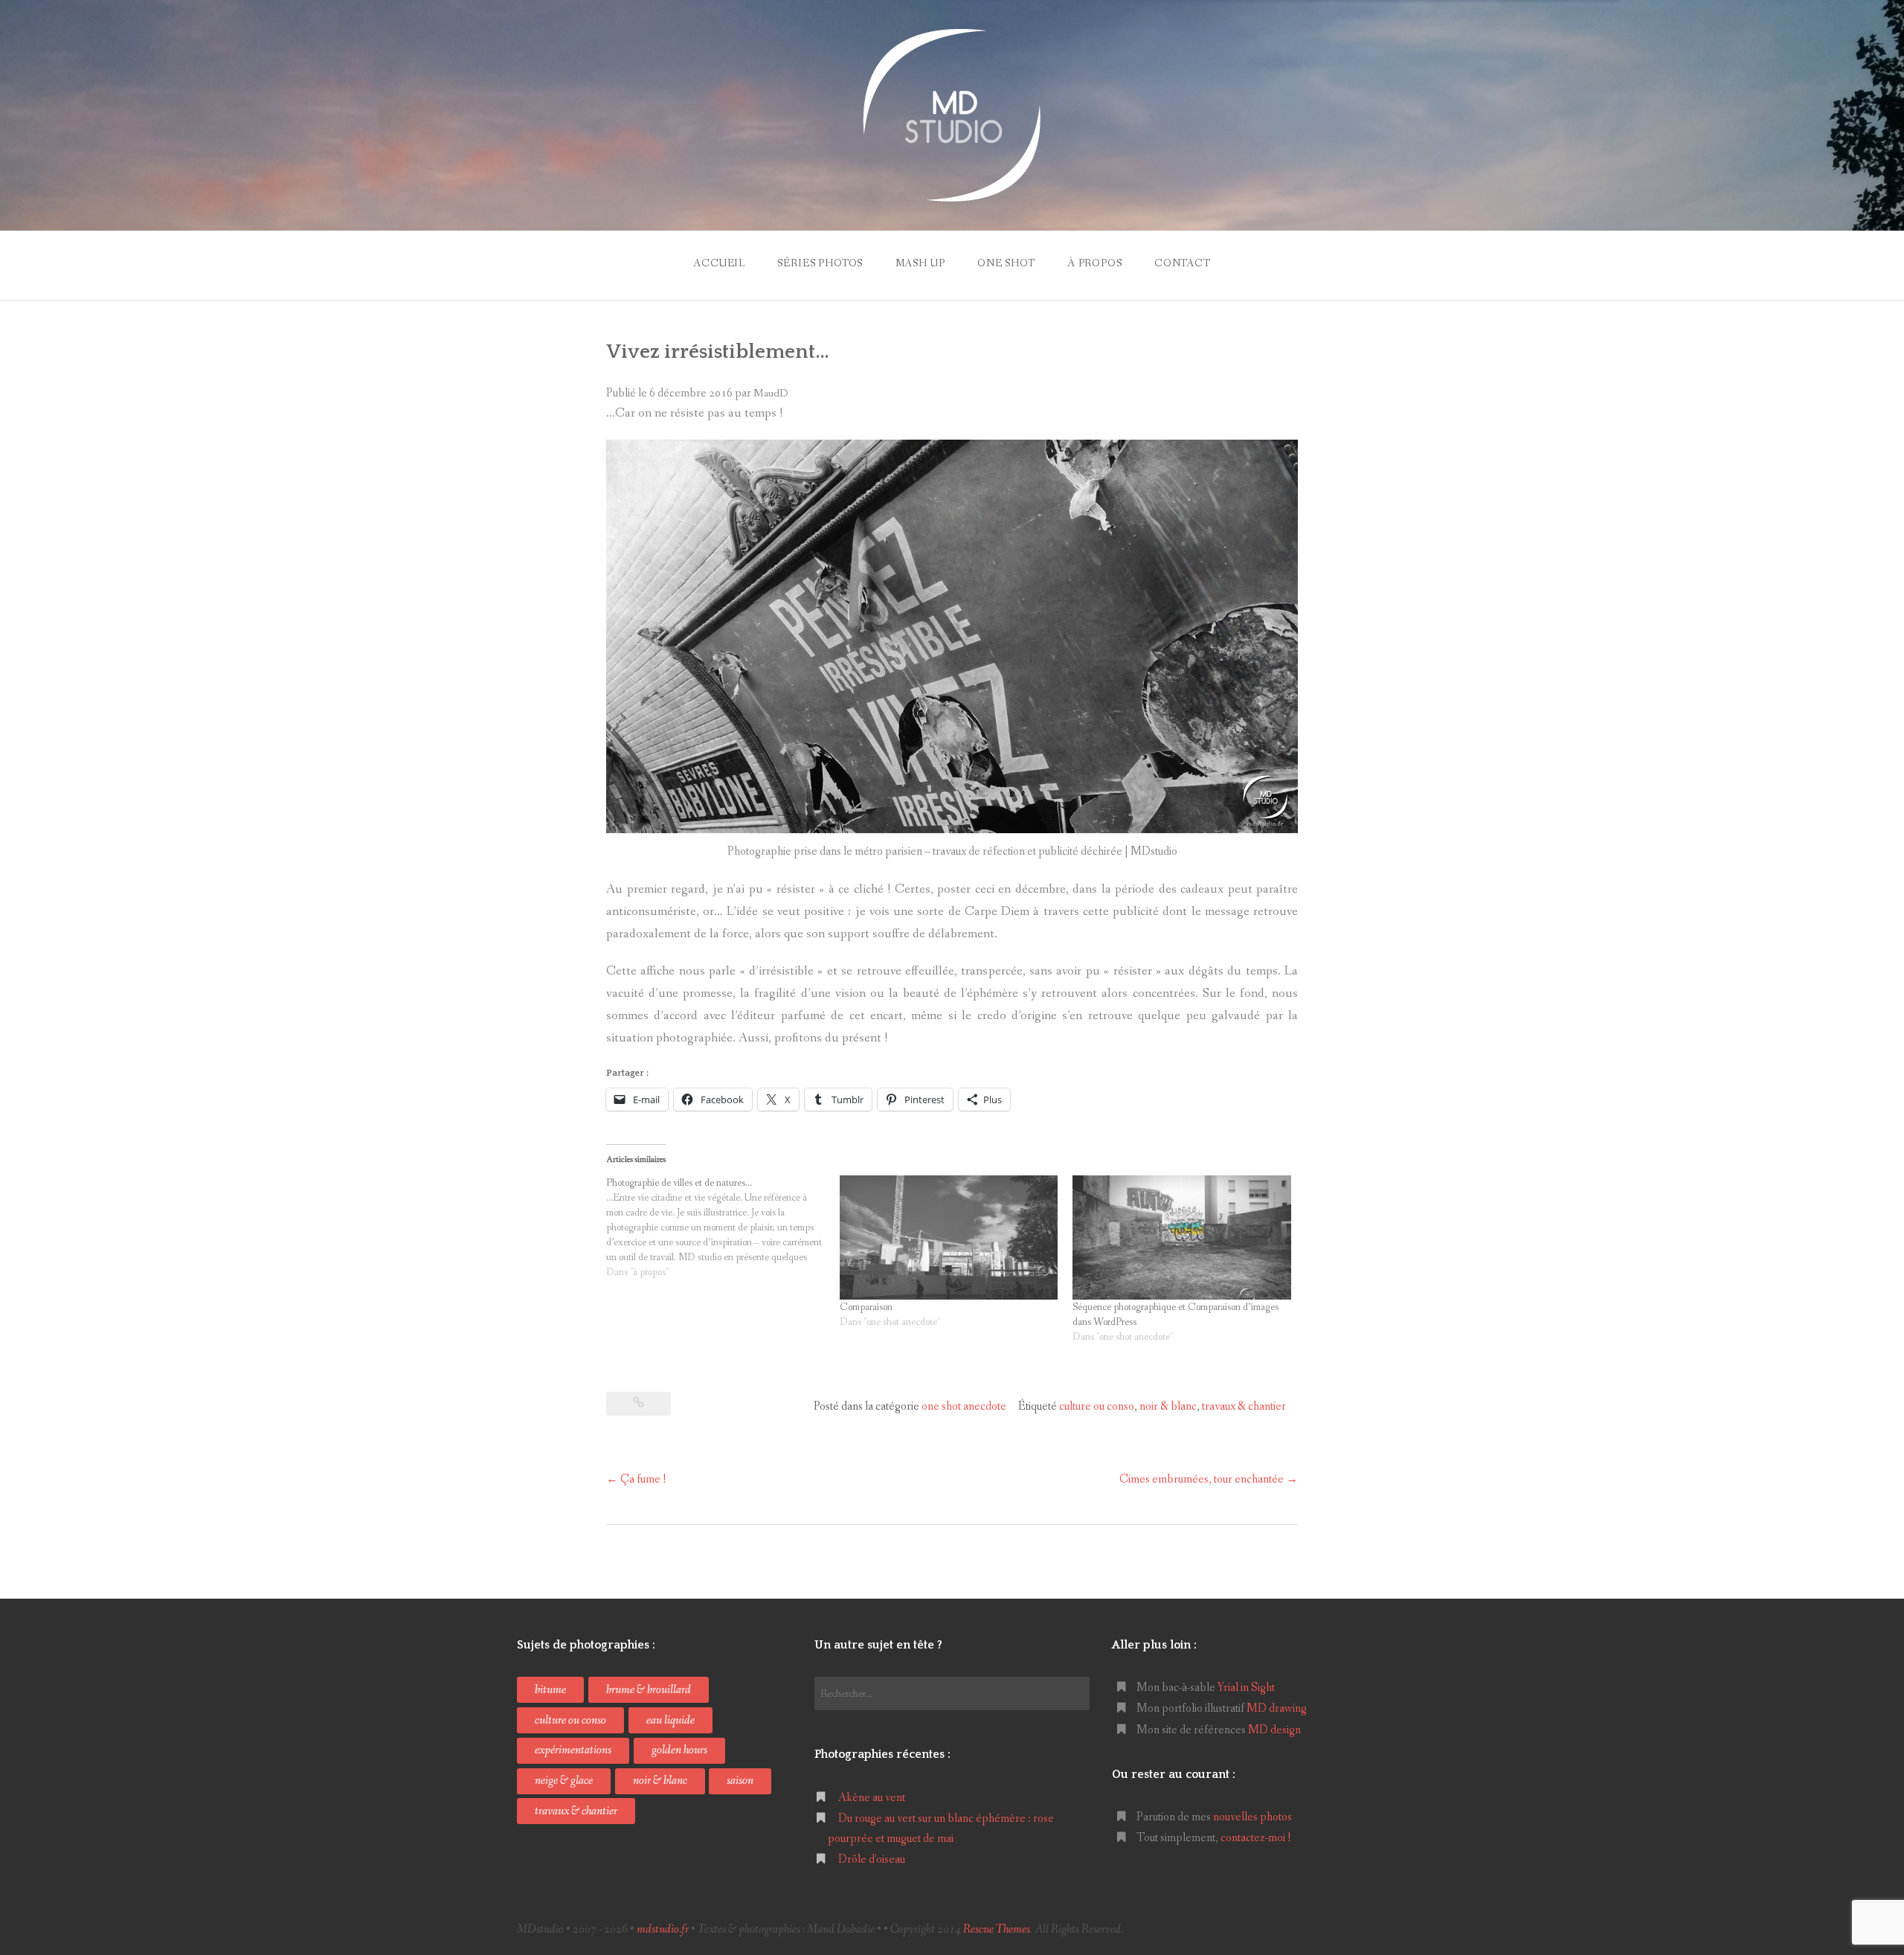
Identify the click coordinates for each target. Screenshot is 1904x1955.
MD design (1274, 1730)
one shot (1006, 263)
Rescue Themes (997, 1929)
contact (1183, 263)
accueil (719, 263)
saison (740, 1781)
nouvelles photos (1252, 1817)
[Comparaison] (949, 1238)
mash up (920, 263)
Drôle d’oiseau (872, 1859)
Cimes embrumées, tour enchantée (1209, 1479)
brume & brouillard (649, 1690)
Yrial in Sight (1246, 1688)
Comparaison (866, 1307)
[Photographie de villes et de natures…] (723, 1227)
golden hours (679, 1750)
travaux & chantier (1244, 1406)
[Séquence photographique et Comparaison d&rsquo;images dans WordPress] (1182, 1238)
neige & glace (564, 1781)
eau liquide (670, 1720)
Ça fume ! (636, 1479)
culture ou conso (1097, 1406)
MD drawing (1277, 1708)
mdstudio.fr (663, 1929)
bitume (550, 1690)
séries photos (820, 263)
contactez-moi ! (1256, 1838)
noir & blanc (1168, 1406)
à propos (1095, 263)
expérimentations (573, 1750)
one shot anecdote (964, 1406)
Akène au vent (872, 1798)
